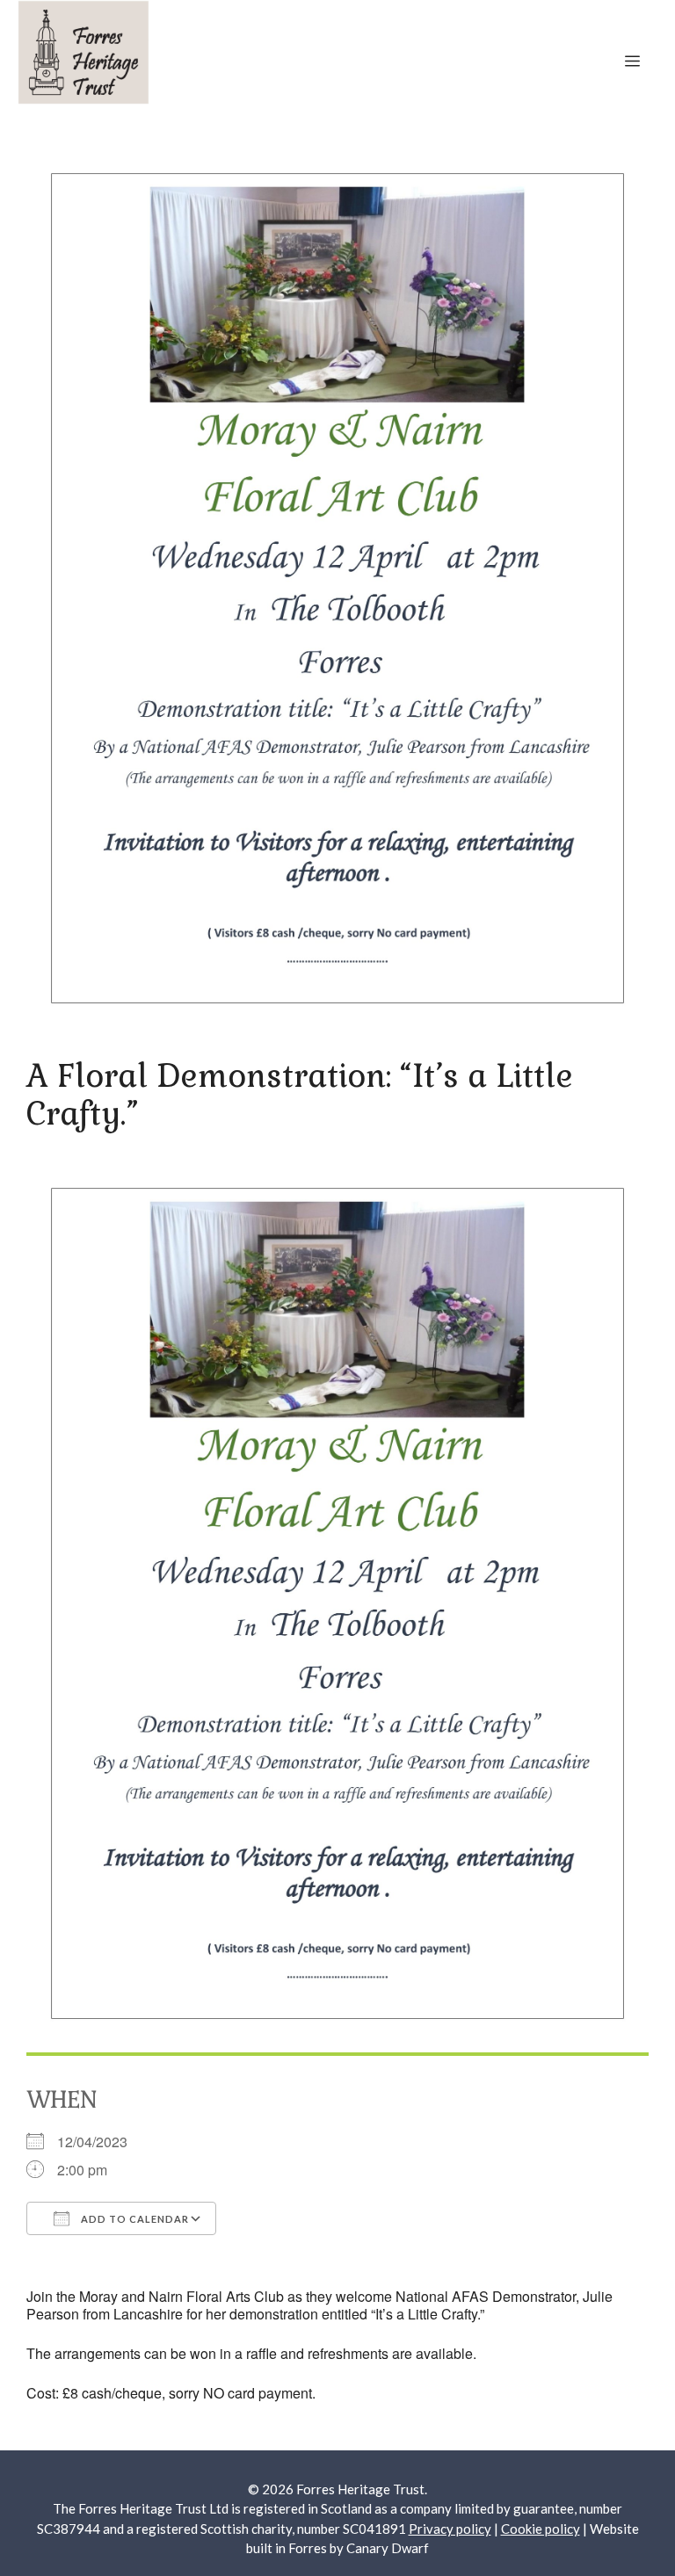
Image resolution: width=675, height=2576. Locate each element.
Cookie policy (541, 2529)
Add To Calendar (134, 2219)
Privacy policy (450, 2529)
